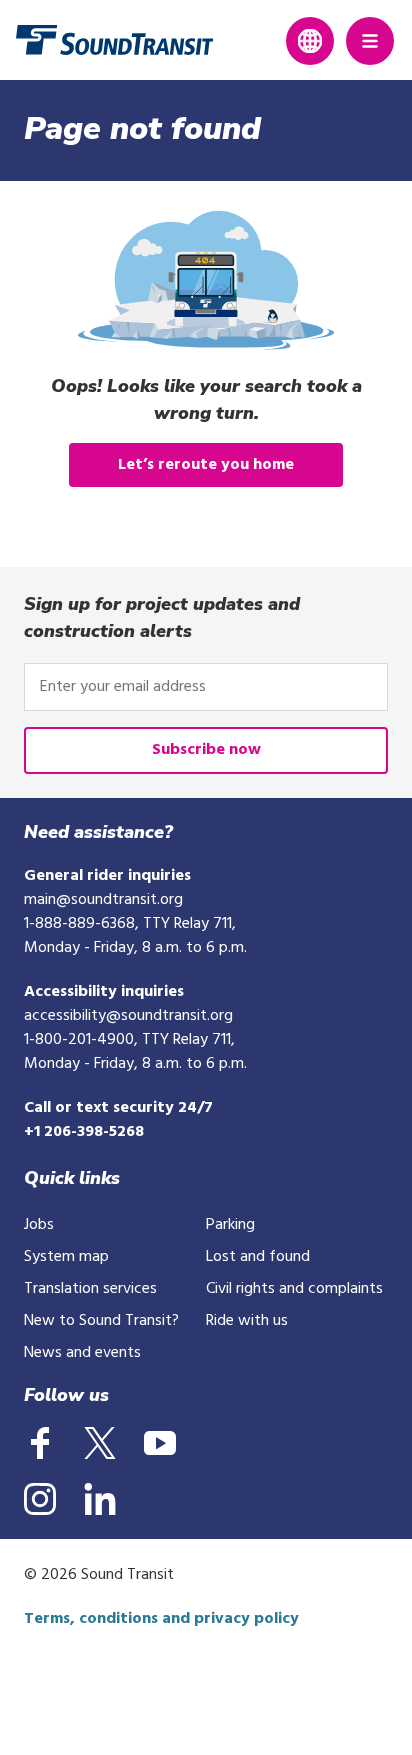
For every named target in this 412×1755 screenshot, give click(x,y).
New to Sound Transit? (101, 1321)
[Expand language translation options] (310, 41)
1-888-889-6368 (79, 924)
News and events (82, 1353)
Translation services (90, 1289)
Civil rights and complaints (294, 1289)
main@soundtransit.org (103, 900)
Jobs (39, 1225)
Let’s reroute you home (206, 465)
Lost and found (258, 1257)
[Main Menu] (370, 41)
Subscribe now (206, 750)
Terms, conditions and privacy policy (161, 1619)
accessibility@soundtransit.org (128, 1016)
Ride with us (247, 1321)
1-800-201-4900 (79, 1040)
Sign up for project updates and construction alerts (162, 617)
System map (66, 1257)
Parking (230, 1225)
